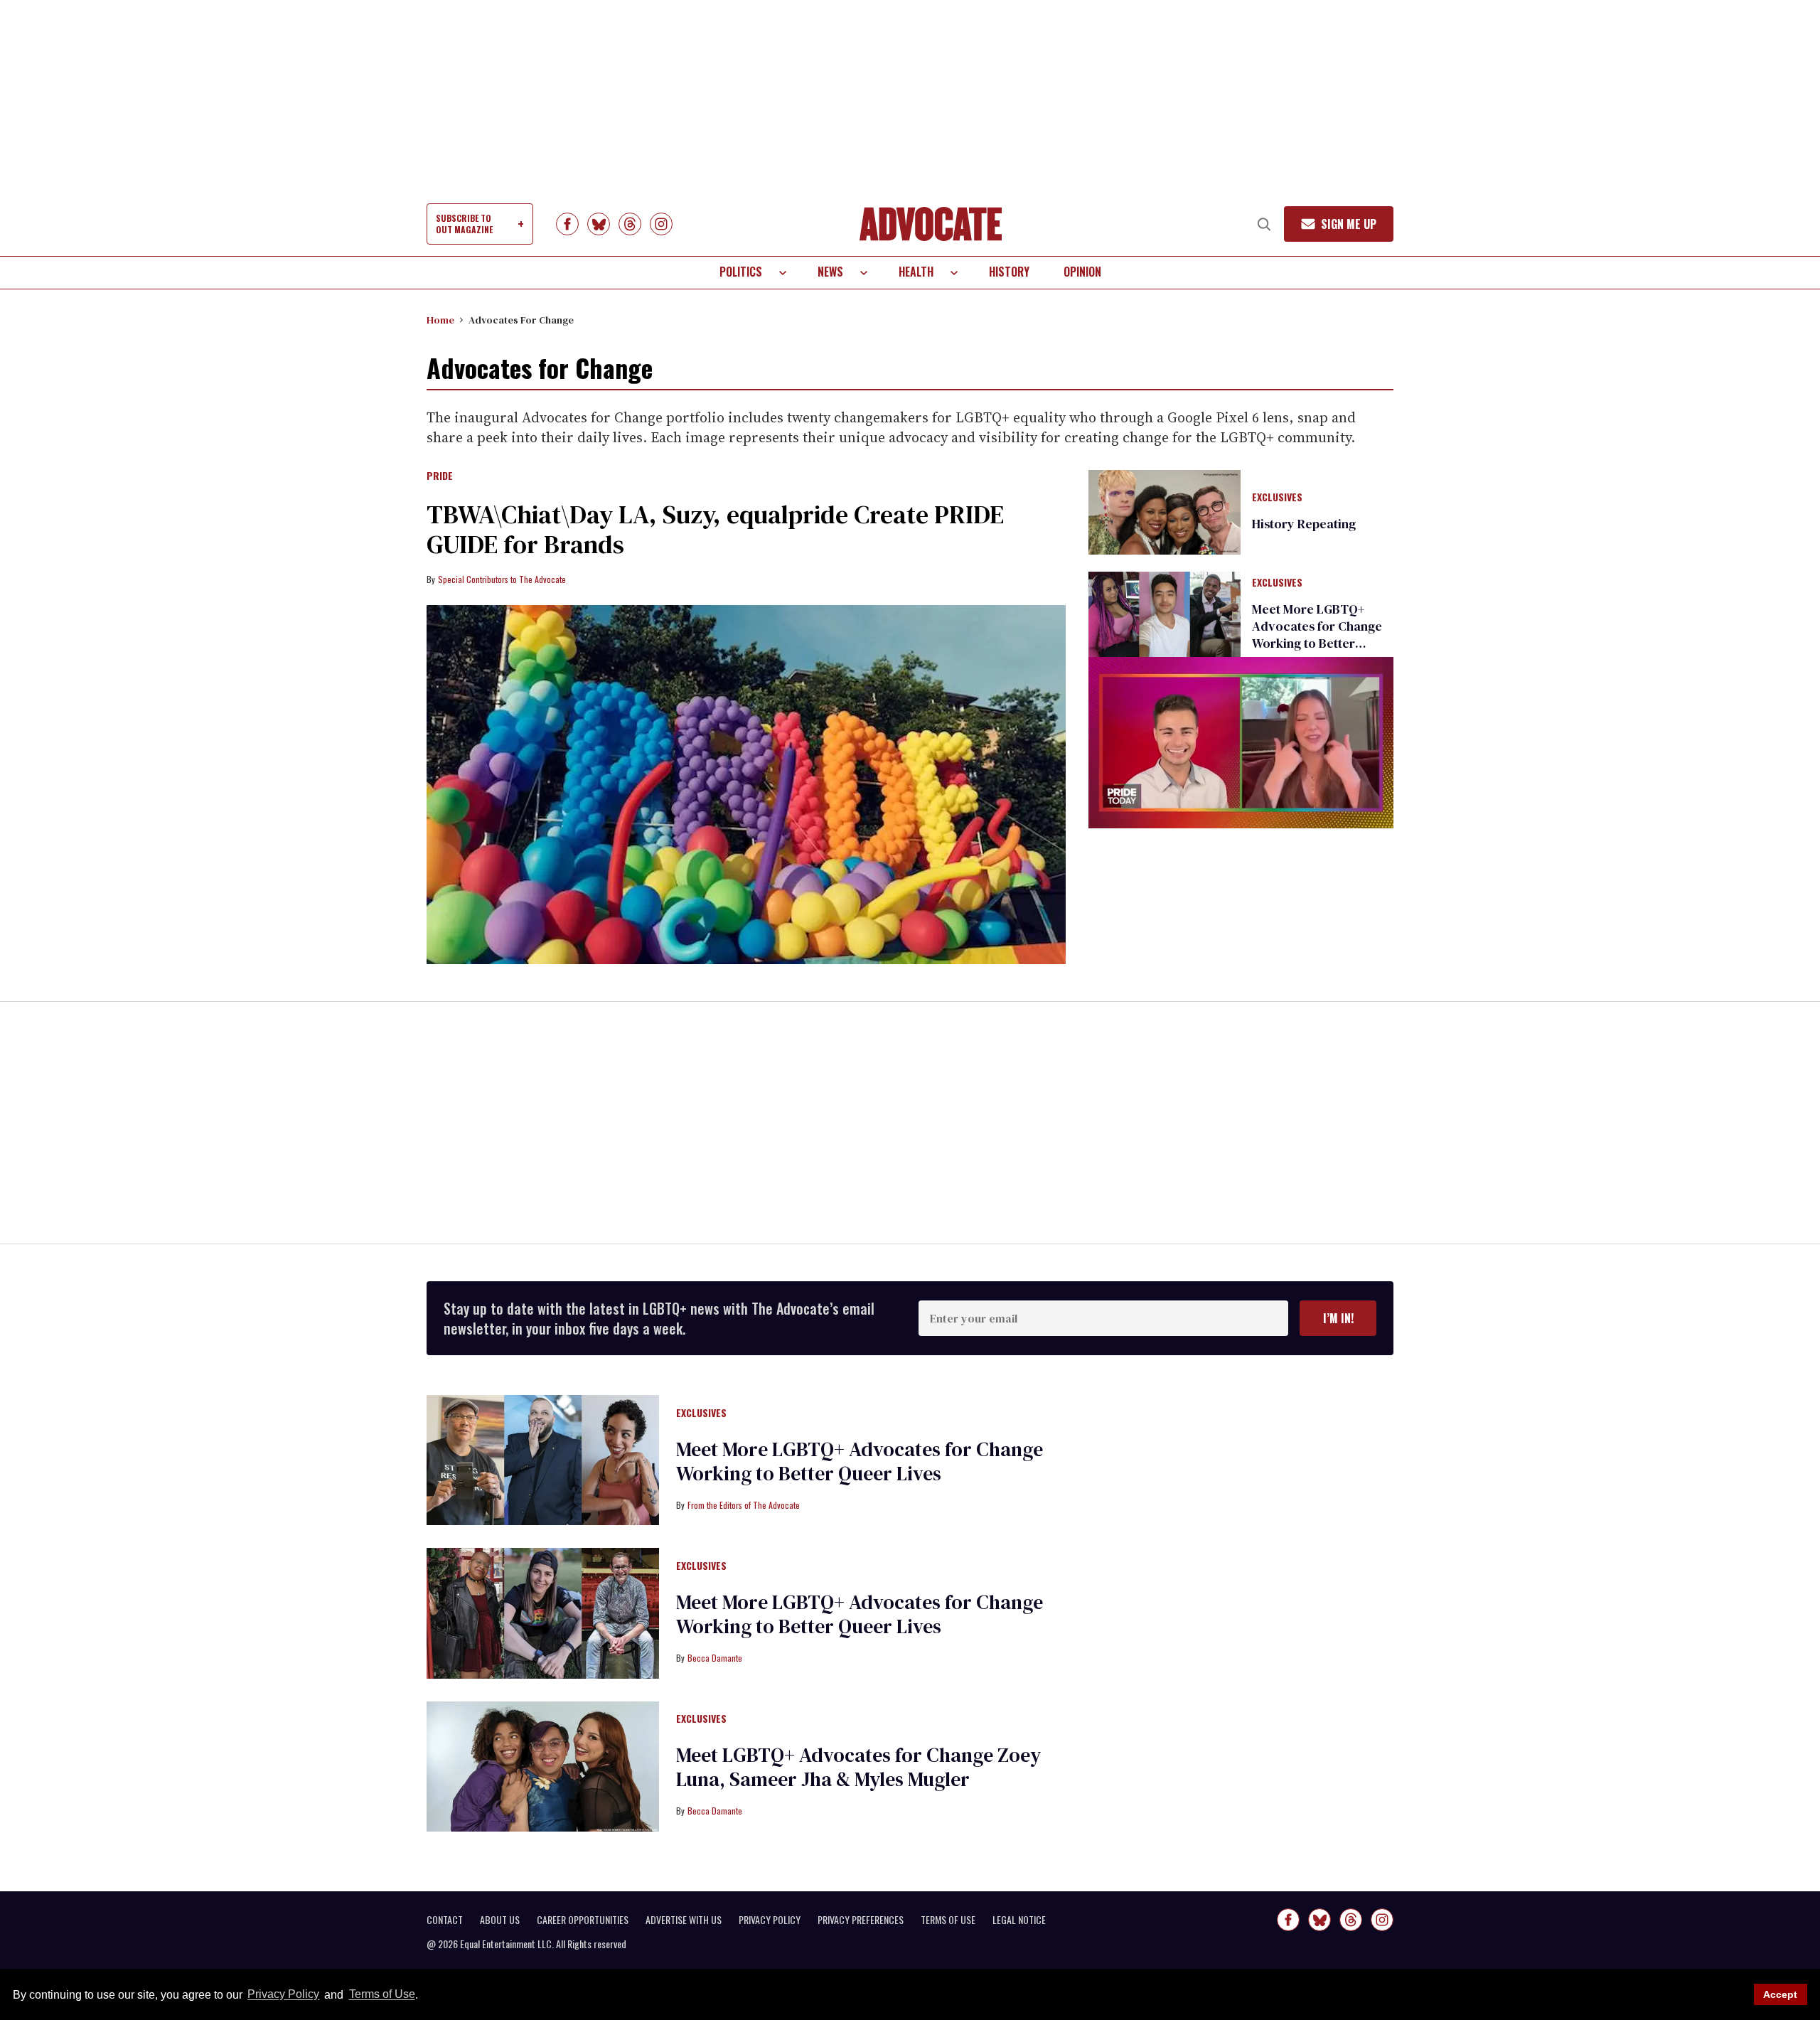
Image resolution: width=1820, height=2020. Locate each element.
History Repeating (1304, 524)
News (830, 272)
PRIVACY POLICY (770, 1920)
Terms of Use (382, 1995)
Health (916, 272)
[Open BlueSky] (599, 224)
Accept (1780, 1994)
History (1009, 272)
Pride (440, 476)
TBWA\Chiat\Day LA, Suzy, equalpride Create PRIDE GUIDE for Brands (715, 529)
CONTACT (445, 1920)
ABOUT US (500, 1920)
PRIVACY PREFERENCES (861, 1920)
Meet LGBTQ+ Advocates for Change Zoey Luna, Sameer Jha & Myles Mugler (858, 1767)
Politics (741, 272)
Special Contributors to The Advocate (502, 579)
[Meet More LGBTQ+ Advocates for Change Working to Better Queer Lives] (543, 1459)
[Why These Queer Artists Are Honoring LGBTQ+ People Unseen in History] (1165, 511)
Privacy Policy (283, 1995)
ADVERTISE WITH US (684, 1920)
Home (440, 320)
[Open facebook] (567, 224)
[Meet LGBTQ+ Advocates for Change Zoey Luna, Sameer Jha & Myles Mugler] (543, 1765)
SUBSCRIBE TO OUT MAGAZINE (464, 224)
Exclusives (1277, 498)
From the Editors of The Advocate (744, 1505)
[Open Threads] (630, 224)
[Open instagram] (661, 224)
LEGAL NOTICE (1019, 1920)
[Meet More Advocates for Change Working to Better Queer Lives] (1165, 614)
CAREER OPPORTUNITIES (583, 1920)
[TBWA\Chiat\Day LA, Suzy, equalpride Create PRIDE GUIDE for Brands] (746, 785)
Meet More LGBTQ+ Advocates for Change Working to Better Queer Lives (1317, 635)
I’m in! (1338, 1318)
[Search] (1264, 224)
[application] (1241, 743)
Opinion (1082, 272)
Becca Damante (715, 1658)
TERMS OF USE (948, 1920)
